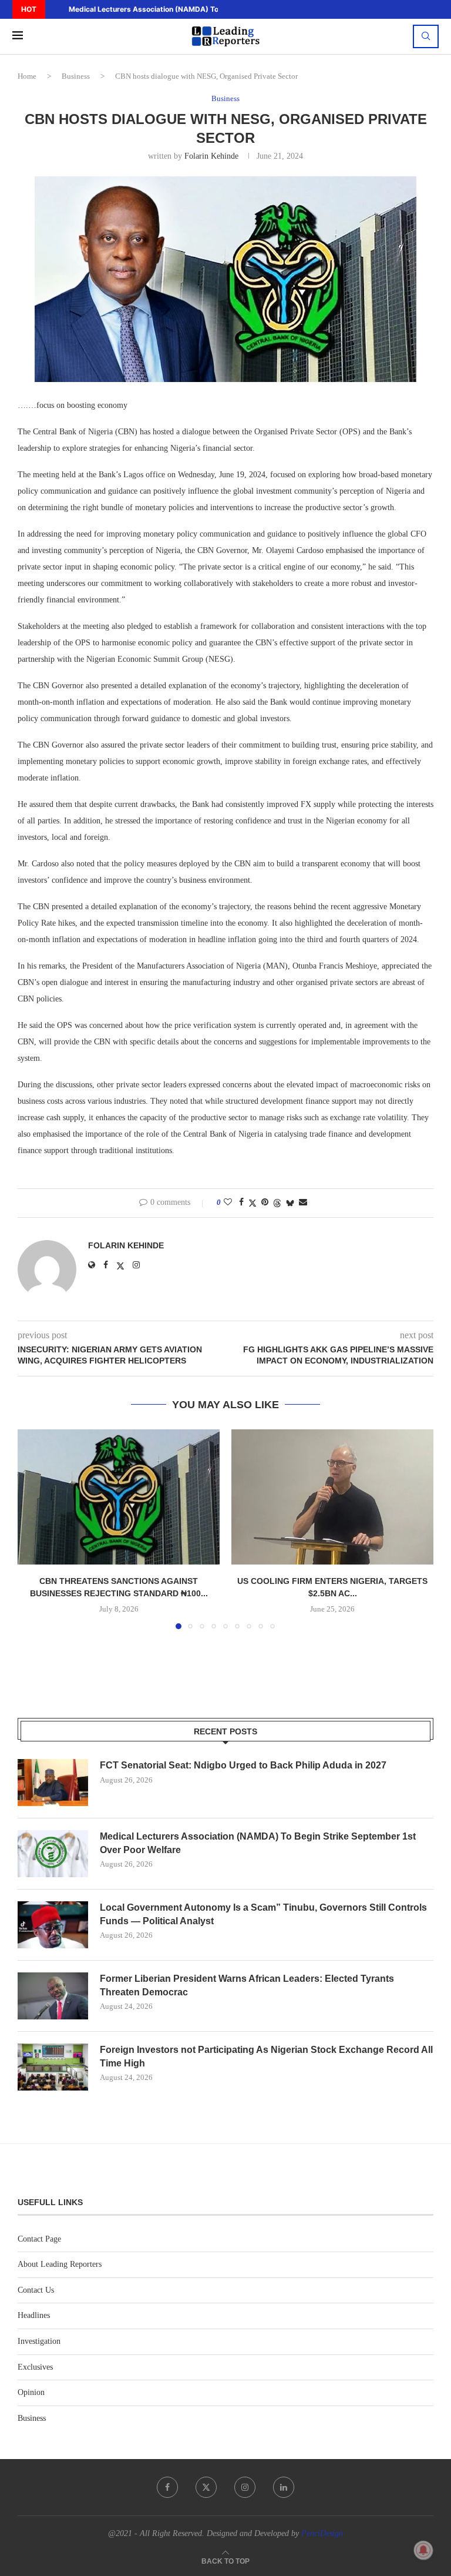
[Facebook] (167, 2487)
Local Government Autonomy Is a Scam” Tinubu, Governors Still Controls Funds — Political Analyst (263, 1914)
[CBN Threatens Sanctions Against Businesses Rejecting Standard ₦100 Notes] (119, 1497)
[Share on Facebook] (241, 1202)
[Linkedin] (284, 2487)
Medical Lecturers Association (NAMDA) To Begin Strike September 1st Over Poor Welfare (258, 1843)
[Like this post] (228, 1202)
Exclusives (35, 2367)
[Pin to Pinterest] (265, 1202)
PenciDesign (322, 2533)
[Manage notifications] (423, 2550)
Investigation (39, 2341)
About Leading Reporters (60, 2264)
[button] (53, 9)
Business (76, 76)
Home (27, 76)
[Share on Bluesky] (290, 1203)
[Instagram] (245, 2487)
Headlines (34, 2315)
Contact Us (36, 2290)
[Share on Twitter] (253, 1203)
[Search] (426, 36)
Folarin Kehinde (211, 156)
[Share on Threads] (277, 1203)
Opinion (31, 2392)
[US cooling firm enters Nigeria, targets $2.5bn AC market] (332, 1497)
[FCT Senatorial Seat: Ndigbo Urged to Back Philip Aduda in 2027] (53, 1783)
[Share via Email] (303, 1202)
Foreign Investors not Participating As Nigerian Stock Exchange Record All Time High (266, 2056)
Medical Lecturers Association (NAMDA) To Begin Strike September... (189, 9)
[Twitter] (206, 2487)
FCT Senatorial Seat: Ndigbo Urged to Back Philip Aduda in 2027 (243, 1765)
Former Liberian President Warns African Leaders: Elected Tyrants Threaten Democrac (247, 1985)
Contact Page (39, 2239)
